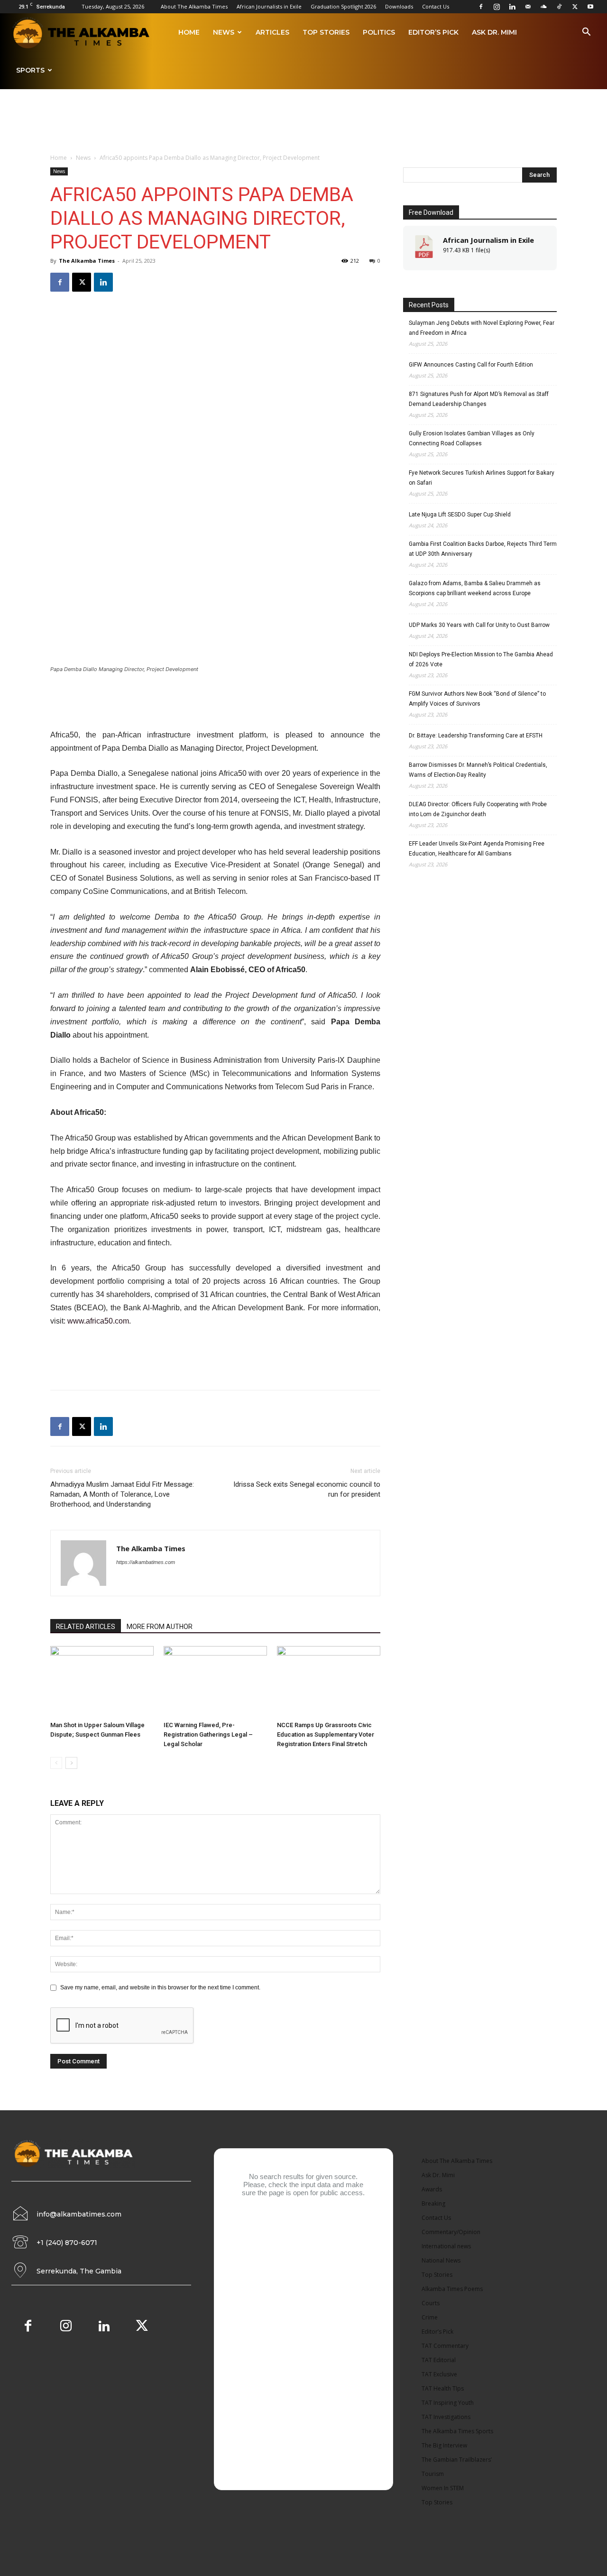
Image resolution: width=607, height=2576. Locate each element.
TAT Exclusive (439, 2374)
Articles (272, 32)
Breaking (433, 2203)
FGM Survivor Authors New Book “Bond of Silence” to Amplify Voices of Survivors (477, 699)
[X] (575, 7)
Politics (379, 32)
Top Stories (326, 32)
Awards (432, 2189)
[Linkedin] (512, 7)
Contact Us (436, 6)
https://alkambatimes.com (146, 1562)
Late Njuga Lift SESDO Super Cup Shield (460, 515)
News (224, 32)
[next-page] (71, 1763)
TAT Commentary (445, 2346)
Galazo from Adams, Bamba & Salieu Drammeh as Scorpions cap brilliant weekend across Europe (475, 588)
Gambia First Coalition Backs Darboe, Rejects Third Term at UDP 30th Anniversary (483, 549)
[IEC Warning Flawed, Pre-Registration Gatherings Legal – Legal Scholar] (215, 1682)
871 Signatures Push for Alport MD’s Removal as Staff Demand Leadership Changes (479, 399)
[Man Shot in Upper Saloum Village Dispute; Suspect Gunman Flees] (102, 1682)
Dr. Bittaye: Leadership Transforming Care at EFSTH (476, 736)
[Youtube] (590, 7)
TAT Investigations (446, 2417)
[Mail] (528, 7)
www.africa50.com (98, 1321)
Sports (30, 70)
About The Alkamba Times (194, 6)
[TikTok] (559, 7)
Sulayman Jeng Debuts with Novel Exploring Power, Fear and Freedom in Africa (482, 328)
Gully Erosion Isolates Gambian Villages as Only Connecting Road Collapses (472, 438)
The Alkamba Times (87, 261)
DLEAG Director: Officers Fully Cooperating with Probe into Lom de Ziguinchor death (478, 809)
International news (446, 2246)
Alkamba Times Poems (452, 2289)
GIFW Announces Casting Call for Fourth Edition (471, 365)
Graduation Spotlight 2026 (343, 6)
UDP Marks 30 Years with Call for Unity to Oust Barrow (479, 625)
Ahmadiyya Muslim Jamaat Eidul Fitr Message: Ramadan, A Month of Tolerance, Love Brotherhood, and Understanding (122, 1494)
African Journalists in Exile (269, 6)
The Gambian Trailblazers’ (457, 2460)
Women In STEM (443, 2488)
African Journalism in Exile (488, 240)
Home (189, 32)
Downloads (399, 6)
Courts (431, 2303)
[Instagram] (497, 7)
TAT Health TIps (443, 2388)
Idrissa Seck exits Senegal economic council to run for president (307, 1489)
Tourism (433, 2474)
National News (441, 2260)
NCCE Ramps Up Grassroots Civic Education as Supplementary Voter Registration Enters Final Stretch (326, 1734)
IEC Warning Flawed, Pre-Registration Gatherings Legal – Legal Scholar (208, 1734)
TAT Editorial (439, 2360)
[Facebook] (481, 7)
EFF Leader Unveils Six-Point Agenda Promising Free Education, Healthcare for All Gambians (477, 849)
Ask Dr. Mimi (494, 32)
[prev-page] (56, 1763)
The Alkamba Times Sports (457, 2431)
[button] (586, 33)
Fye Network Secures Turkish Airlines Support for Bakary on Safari (482, 478)
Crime (430, 2317)
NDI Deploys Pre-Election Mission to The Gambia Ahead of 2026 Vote (481, 659)
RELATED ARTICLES (86, 1627)
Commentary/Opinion (451, 2232)
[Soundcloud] (543, 7)
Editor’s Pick (433, 32)
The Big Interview (444, 2445)
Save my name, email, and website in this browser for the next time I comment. (160, 1987)
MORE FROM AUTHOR (160, 1627)
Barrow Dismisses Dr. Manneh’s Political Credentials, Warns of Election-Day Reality (478, 770)
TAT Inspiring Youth (448, 2403)
